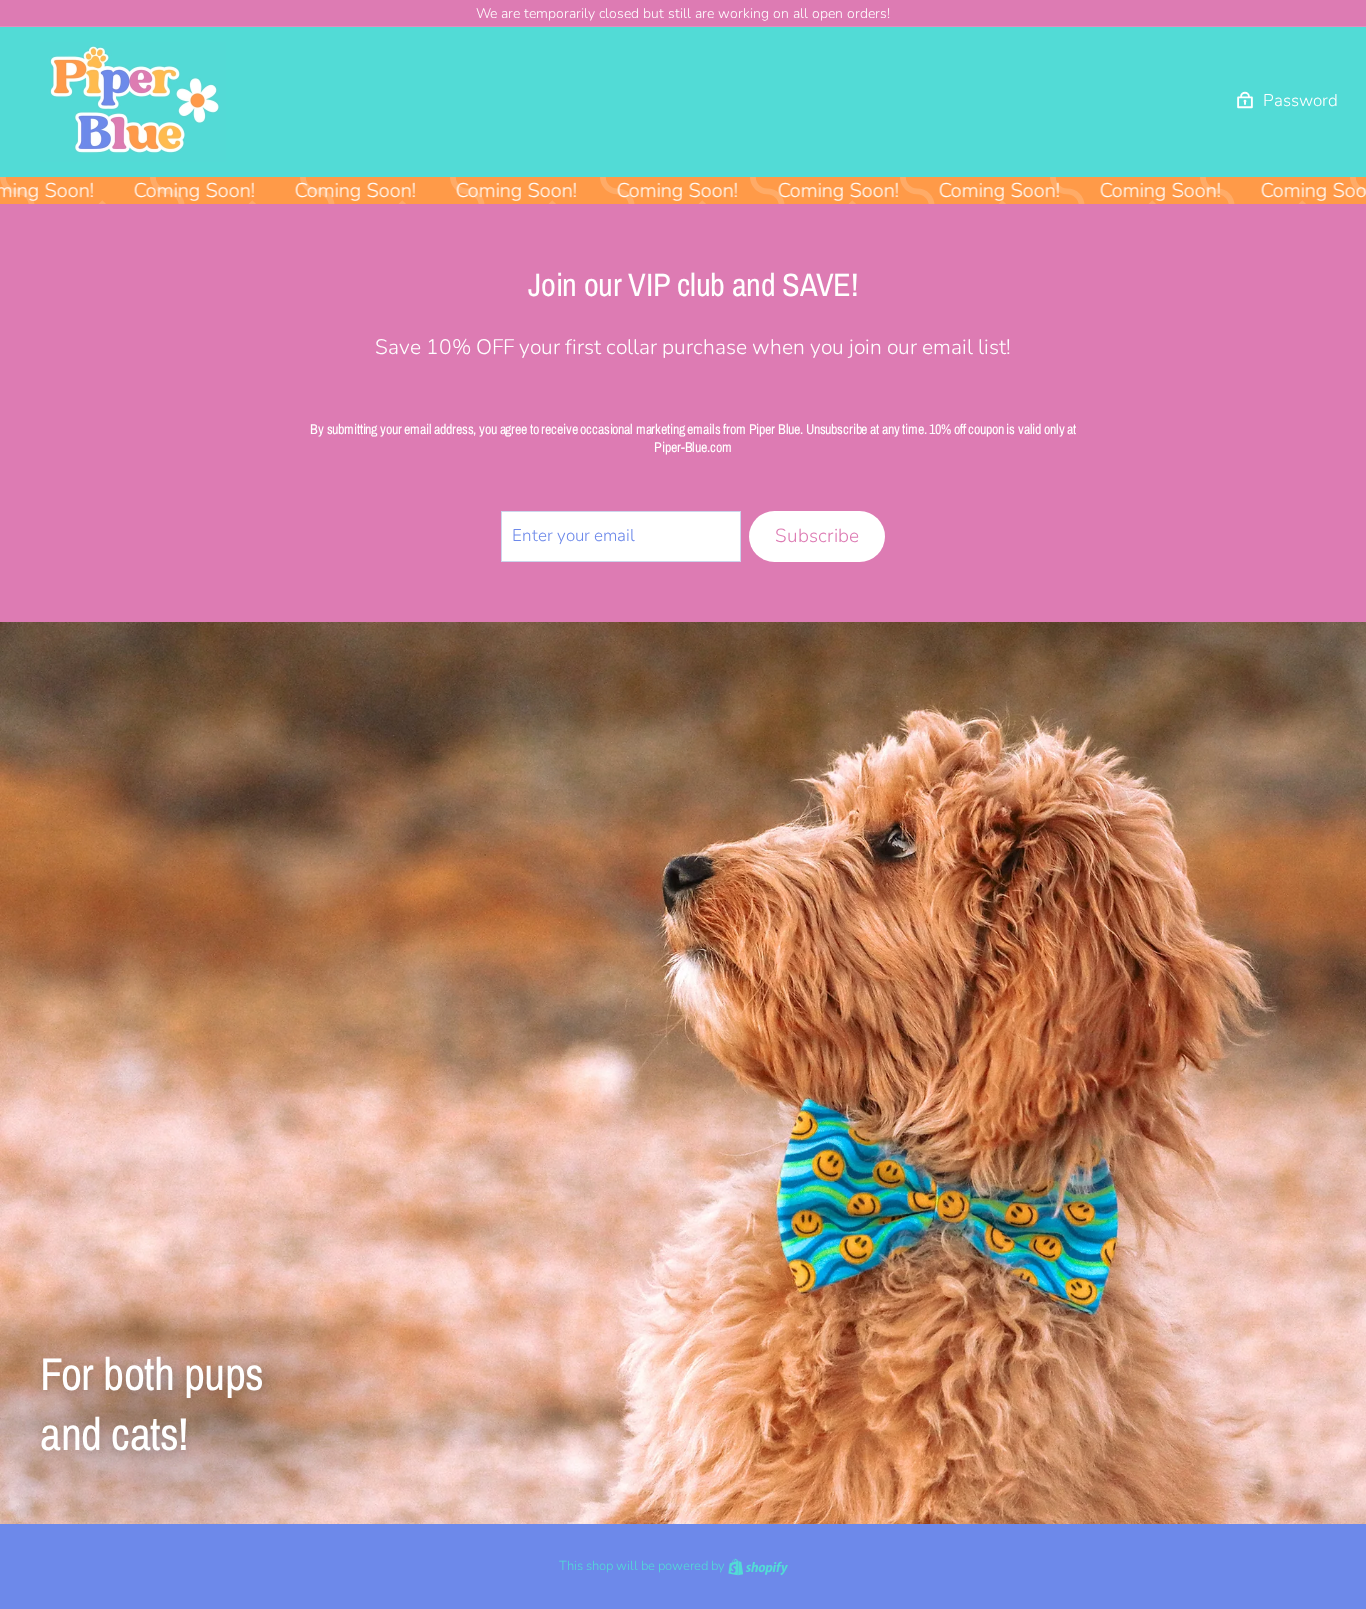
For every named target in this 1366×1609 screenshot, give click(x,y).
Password (1300, 102)
